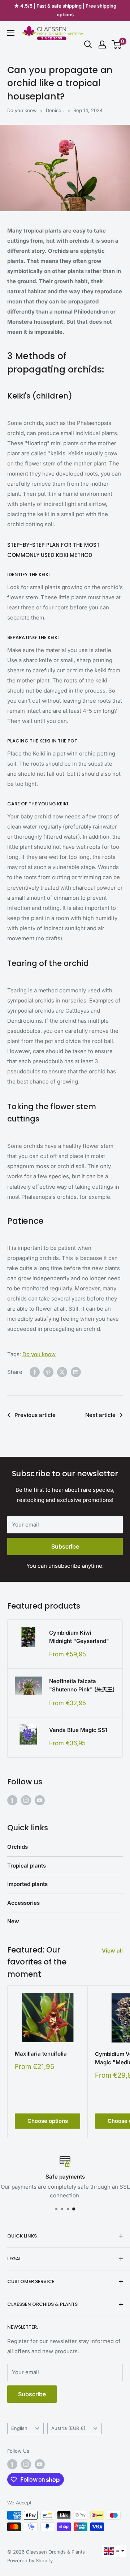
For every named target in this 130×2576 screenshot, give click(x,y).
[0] (117, 44)
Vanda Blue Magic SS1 (78, 1730)
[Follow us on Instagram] (26, 1800)
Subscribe (65, 1546)
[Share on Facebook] (35, 1372)
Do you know (22, 110)
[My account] (102, 44)
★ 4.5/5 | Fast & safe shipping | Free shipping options (65, 10)
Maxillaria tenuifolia (41, 2054)
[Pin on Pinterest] (48, 1372)
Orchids (18, 1847)
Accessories (23, 1903)
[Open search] (88, 44)
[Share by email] (76, 1372)
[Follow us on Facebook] (12, 1800)
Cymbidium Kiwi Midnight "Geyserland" (79, 1637)
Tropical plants (27, 1866)
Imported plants (27, 1884)
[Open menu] (11, 33)
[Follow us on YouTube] (40, 1800)
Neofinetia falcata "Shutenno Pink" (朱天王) (82, 1685)
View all (112, 1951)
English (19, 2428)
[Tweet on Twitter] (62, 1372)
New (13, 1921)
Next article (100, 1415)
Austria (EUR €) (68, 2428)
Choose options (48, 2121)
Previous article (35, 1415)
